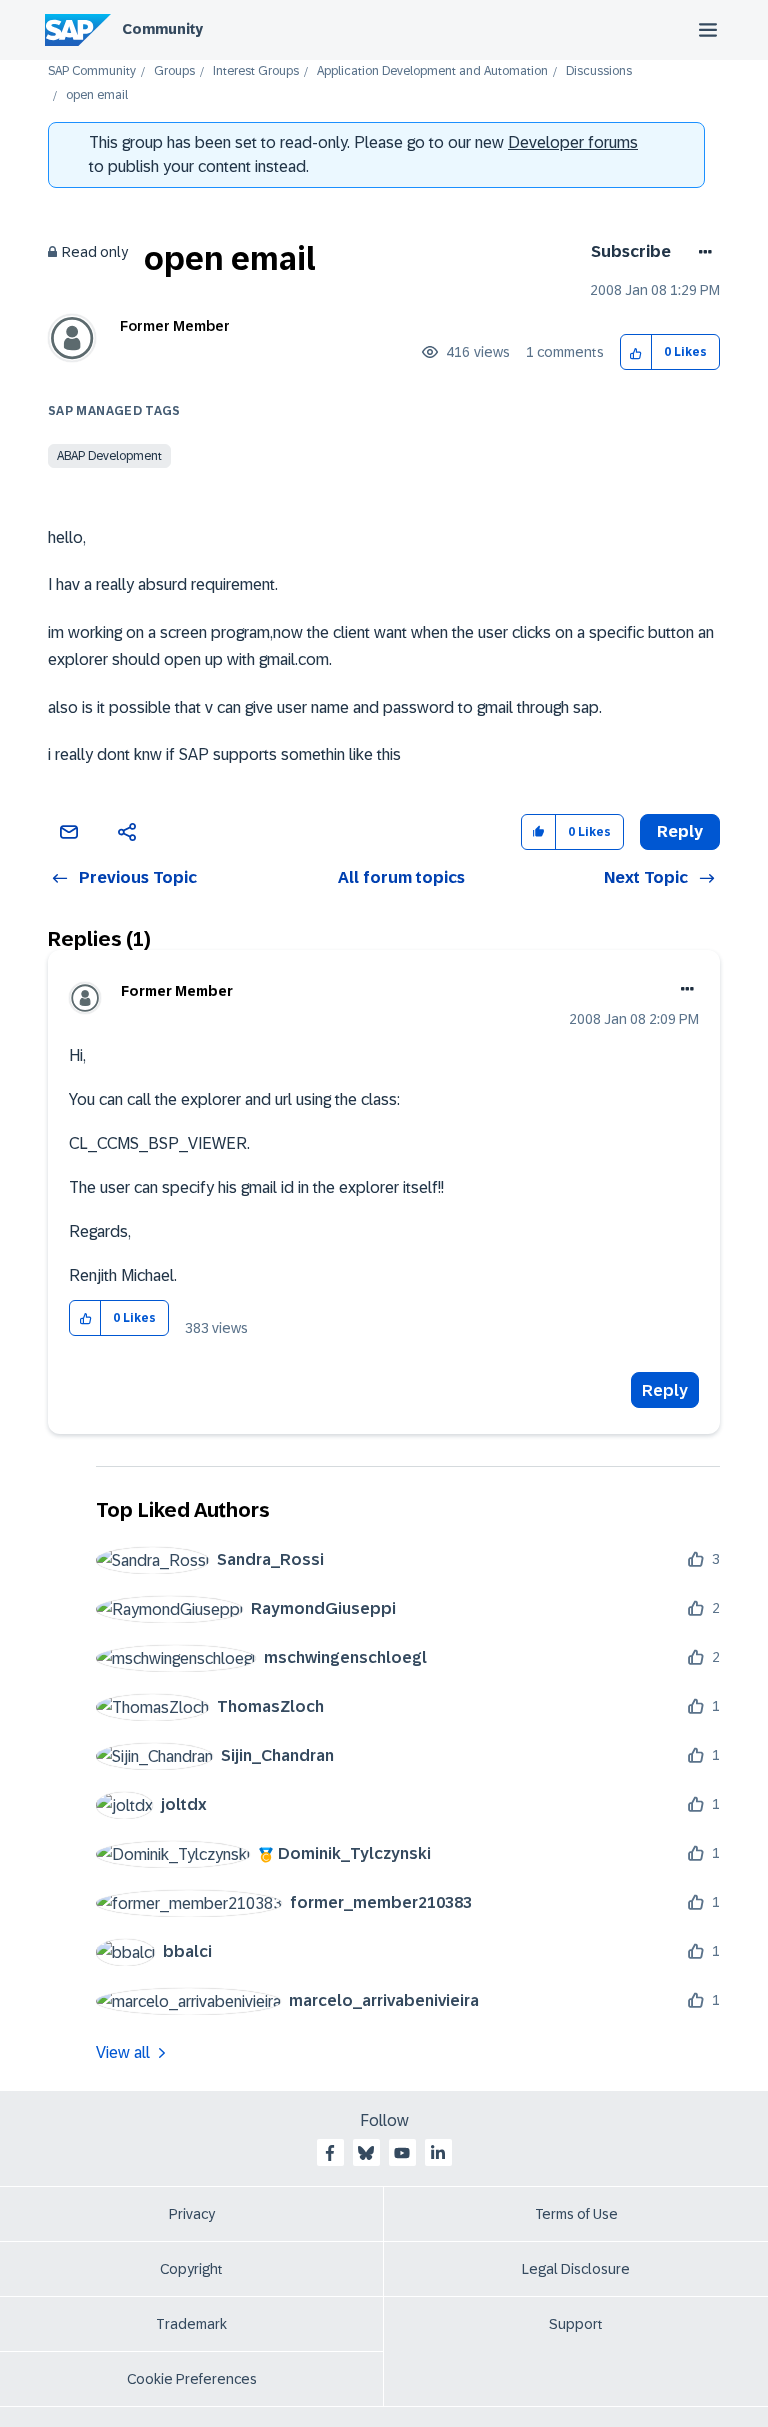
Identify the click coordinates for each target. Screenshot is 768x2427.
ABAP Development (109, 456)
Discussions (599, 71)
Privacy (192, 2214)
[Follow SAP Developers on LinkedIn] (438, 2153)
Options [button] (701, 252)
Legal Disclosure (576, 2269)
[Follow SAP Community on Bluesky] (366, 2153)
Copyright (191, 2269)
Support (576, 2324)
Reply (665, 1390)
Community (162, 29)
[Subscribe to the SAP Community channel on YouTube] (402, 2153)
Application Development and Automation (432, 71)
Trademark (191, 2324)
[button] (636, 352)
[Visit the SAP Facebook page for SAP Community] (330, 2153)
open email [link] (97, 95)
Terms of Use (576, 2214)
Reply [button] (680, 831)
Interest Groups (256, 71)
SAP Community (92, 71)
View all (123, 2052)
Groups (174, 71)
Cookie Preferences (192, 2379)
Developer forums (573, 142)
